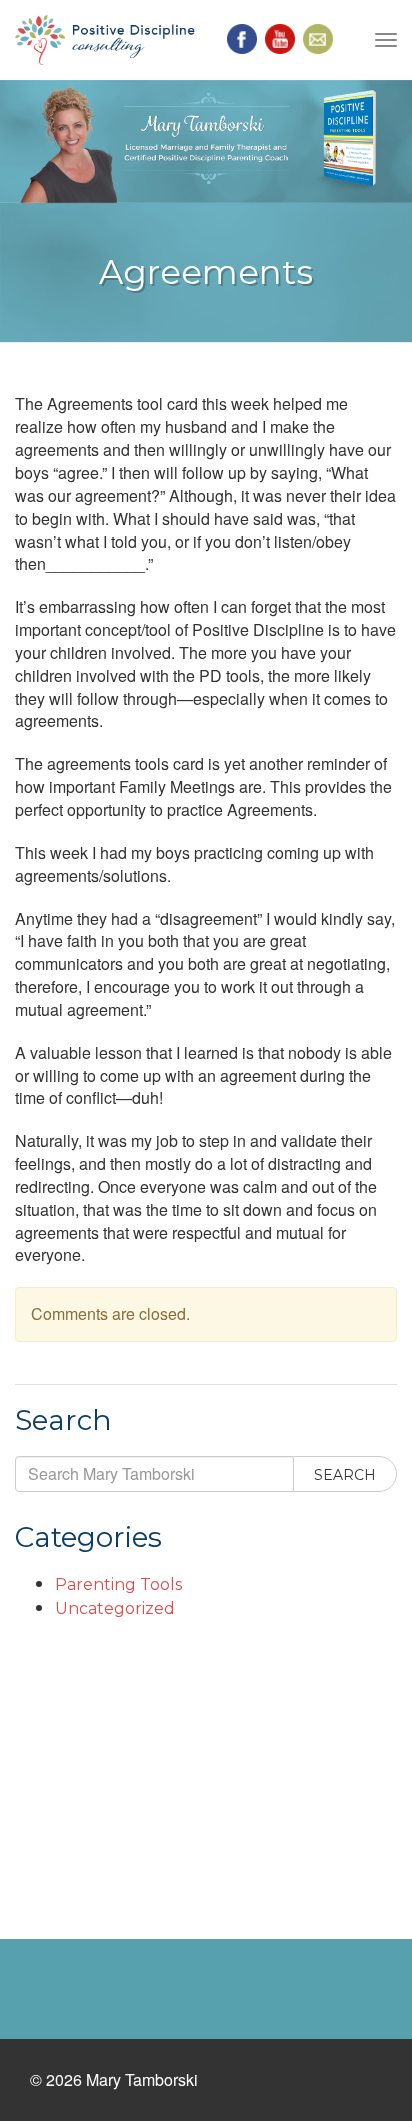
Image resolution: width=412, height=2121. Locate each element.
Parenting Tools (118, 1584)
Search (345, 1475)
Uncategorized (115, 1608)
